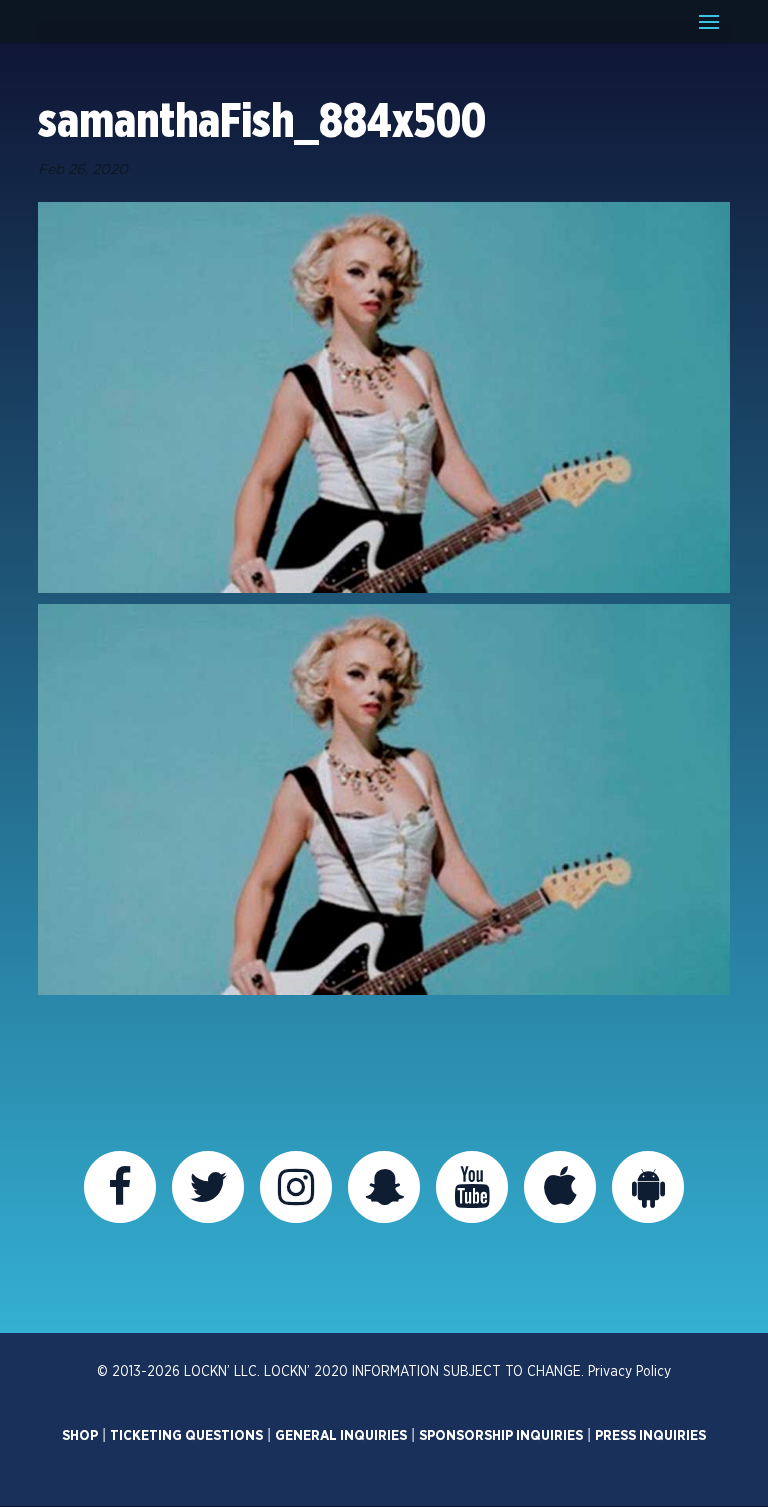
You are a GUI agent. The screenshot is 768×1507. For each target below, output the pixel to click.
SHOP (80, 1436)
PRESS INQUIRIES (650, 1436)
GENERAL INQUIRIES (341, 1436)
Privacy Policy (629, 1372)
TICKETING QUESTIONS (186, 1436)
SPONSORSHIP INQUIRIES (501, 1436)
